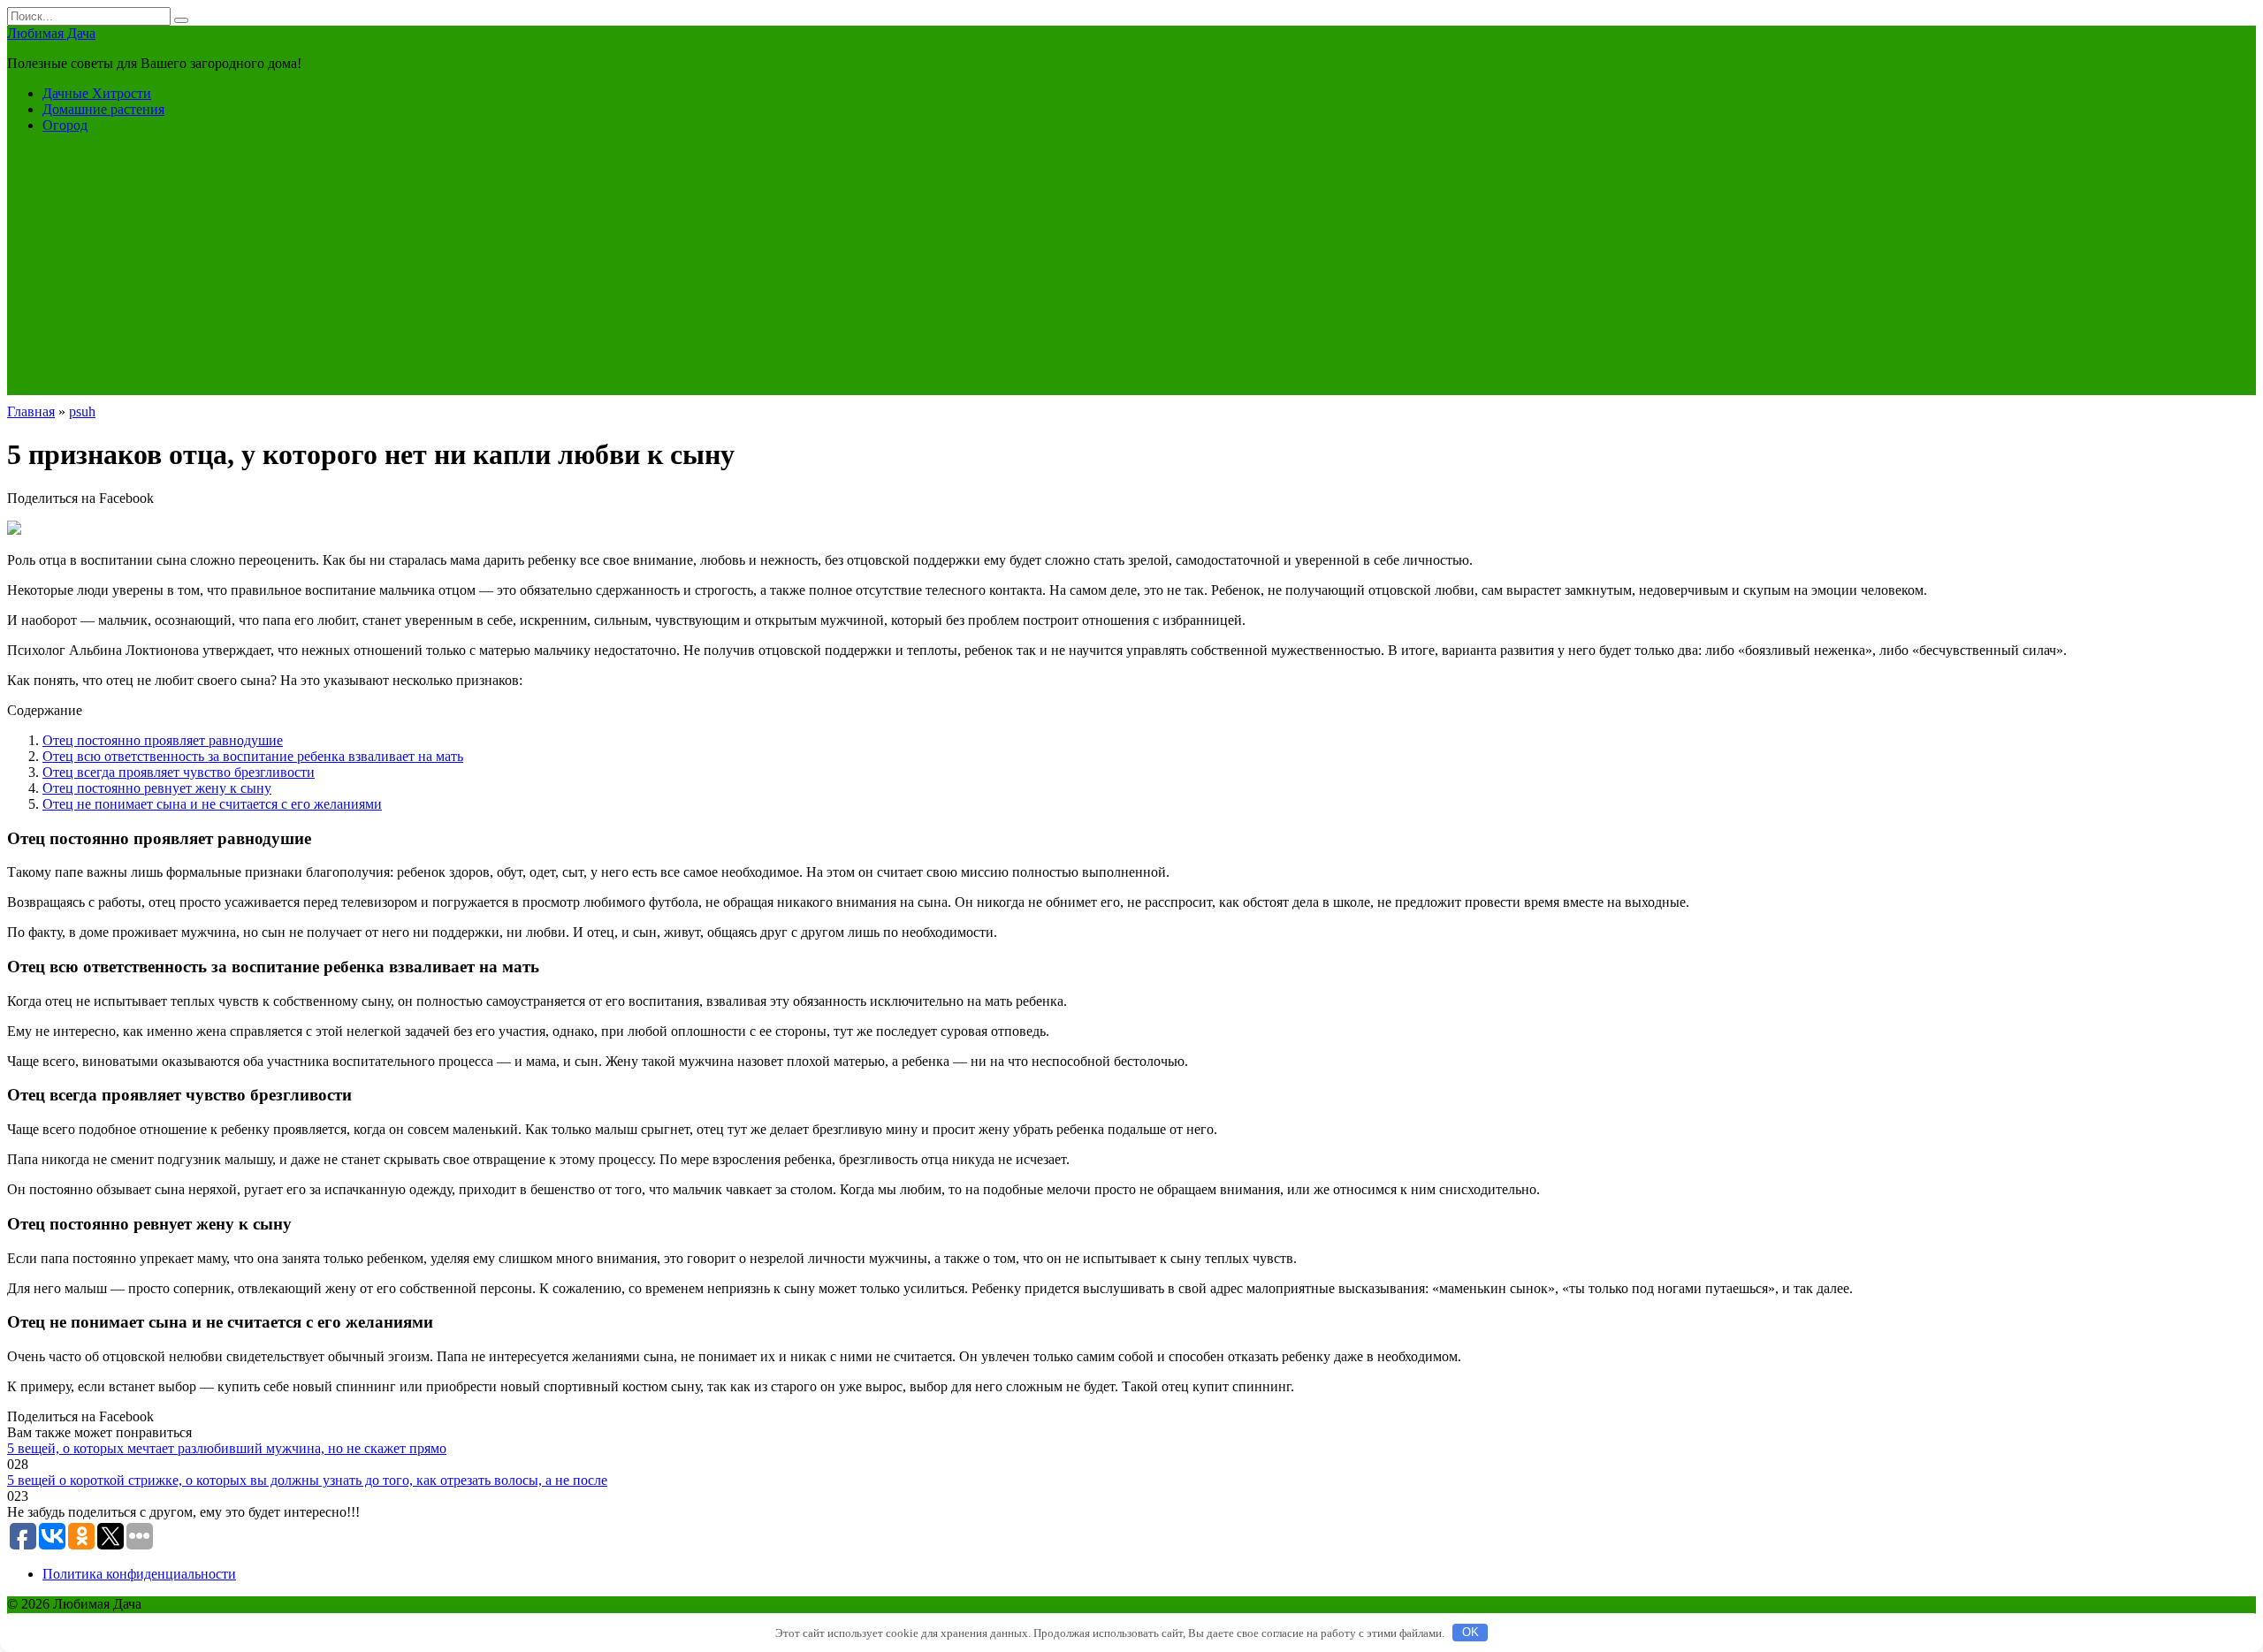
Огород (65, 125)
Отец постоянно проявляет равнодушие (163, 740)
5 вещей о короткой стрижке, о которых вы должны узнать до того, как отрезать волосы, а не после (307, 1480)
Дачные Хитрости (97, 93)
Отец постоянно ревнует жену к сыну (157, 788)
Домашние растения (103, 109)
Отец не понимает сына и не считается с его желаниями (212, 804)
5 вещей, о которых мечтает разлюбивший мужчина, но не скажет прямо (227, 1448)
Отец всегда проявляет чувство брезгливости (179, 772)
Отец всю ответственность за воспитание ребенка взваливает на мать (253, 756)
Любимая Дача (51, 33)
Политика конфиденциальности (139, 1574)
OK (1471, 1632)
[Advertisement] (1131, 271)
